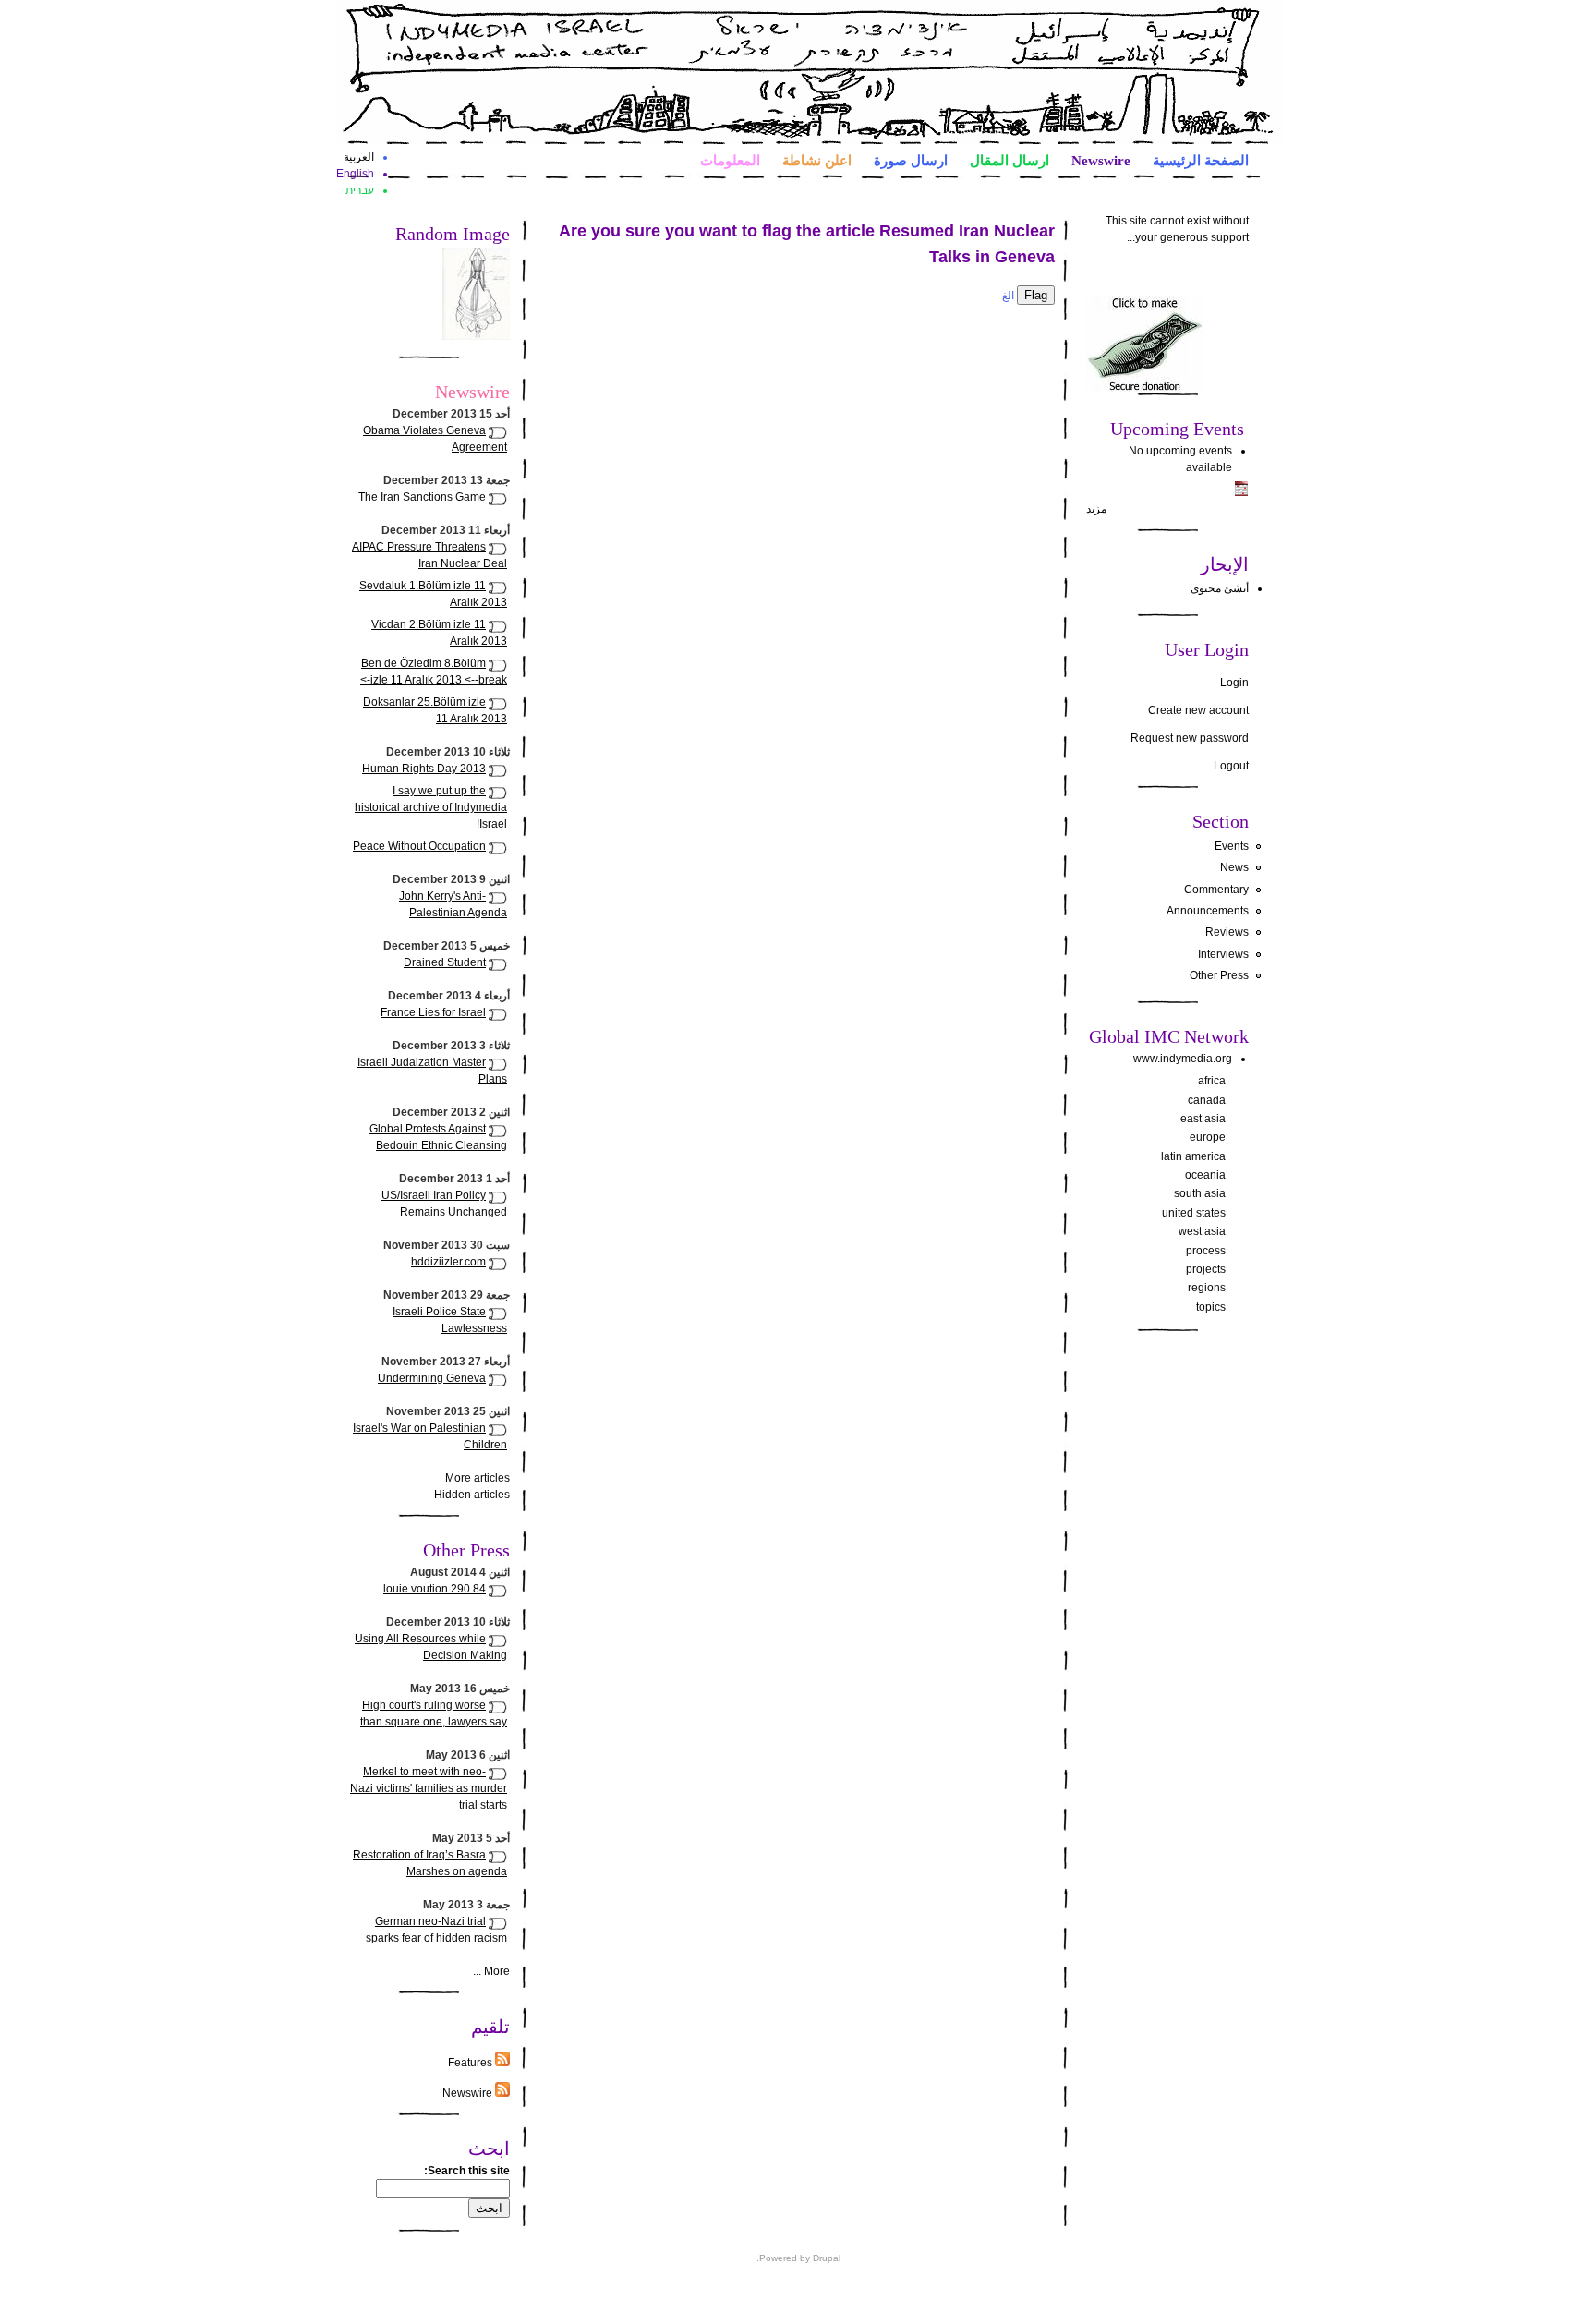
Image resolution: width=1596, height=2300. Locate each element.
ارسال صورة (911, 160)
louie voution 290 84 (435, 1589)
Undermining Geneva (432, 1378)
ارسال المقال (1010, 160)
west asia (1202, 1231)
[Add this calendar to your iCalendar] (1241, 492)
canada (1207, 1100)
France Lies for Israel (433, 1012)
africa (1212, 1081)
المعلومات (730, 160)
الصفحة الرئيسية (1201, 160)
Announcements (1208, 911)
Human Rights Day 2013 (424, 769)
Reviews (1227, 932)
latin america (1193, 1156)
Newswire (1101, 160)
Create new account (1198, 710)
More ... (491, 1971)
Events (1232, 846)
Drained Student (445, 962)
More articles (478, 1478)
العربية (359, 157)
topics (1211, 1307)
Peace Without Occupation (419, 846)
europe (1208, 1137)
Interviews (1223, 954)
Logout (1231, 766)
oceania (1205, 1175)
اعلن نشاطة (817, 160)
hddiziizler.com (448, 1262)
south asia (1200, 1193)
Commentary (1216, 890)
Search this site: (467, 2171)
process (1206, 1251)
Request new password (1190, 738)
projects (1206, 1269)
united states (1194, 1213)
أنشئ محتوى (1220, 588)
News (1234, 867)
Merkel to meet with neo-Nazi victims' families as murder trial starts (429, 1788)
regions (1207, 1288)
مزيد (1096, 509)
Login (1234, 683)
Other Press (1219, 975)
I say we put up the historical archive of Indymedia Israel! (431, 807)
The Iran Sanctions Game (422, 497)
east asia (1203, 1119)
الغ (1008, 296)
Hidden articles (472, 1495)
